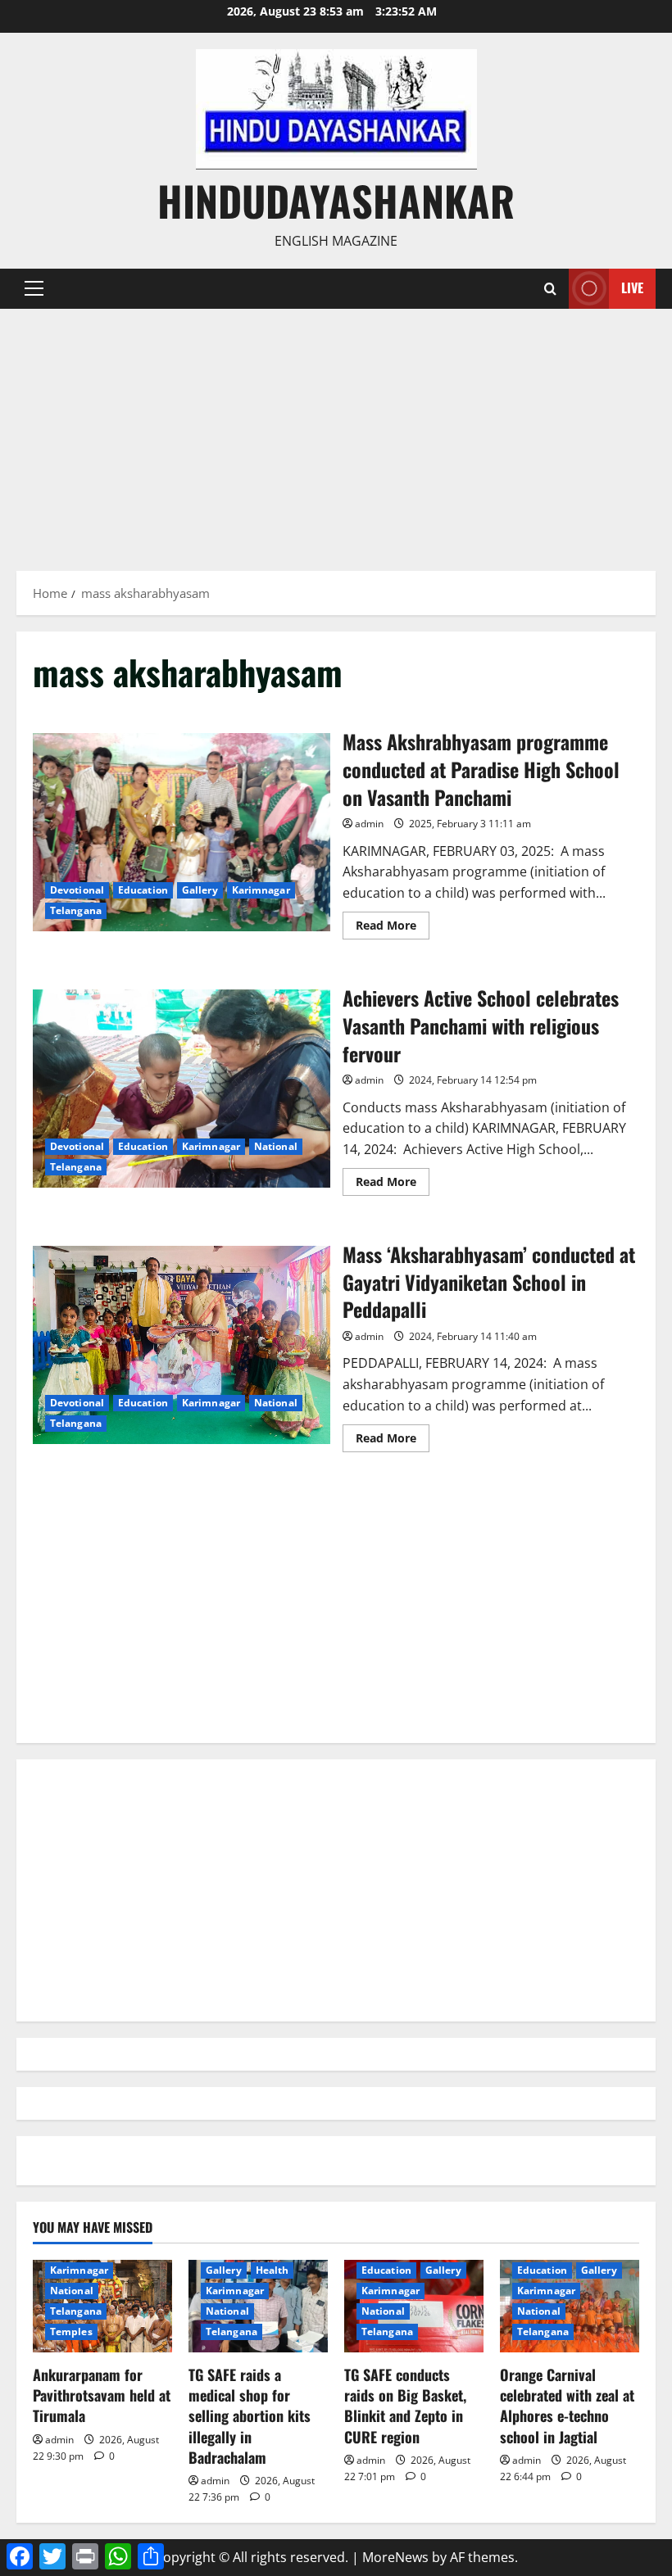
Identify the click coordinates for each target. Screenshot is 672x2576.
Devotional (77, 890)
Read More (393, 928)
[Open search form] (550, 289)
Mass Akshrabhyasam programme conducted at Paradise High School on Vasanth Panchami (182, 832)
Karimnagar (261, 890)
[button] (34, 288)
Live (632, 287)
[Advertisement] (336, 432)
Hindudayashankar (336, 200)
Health (272, 2270)
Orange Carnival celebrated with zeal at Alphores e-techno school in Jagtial (567, 2406)
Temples (71, 2332)
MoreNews (395, 2557)
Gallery (200, 890)
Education (143, 890)
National (276, 1146)
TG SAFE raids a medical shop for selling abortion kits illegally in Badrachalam (250, 2416)
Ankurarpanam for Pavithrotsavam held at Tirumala (102, 2395)
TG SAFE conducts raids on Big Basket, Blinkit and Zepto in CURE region (405, 2406)
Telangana (76, 910)
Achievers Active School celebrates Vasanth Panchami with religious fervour (182, 1089)
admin (369, 824)
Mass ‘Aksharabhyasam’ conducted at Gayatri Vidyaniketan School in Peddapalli (182, 1345)
